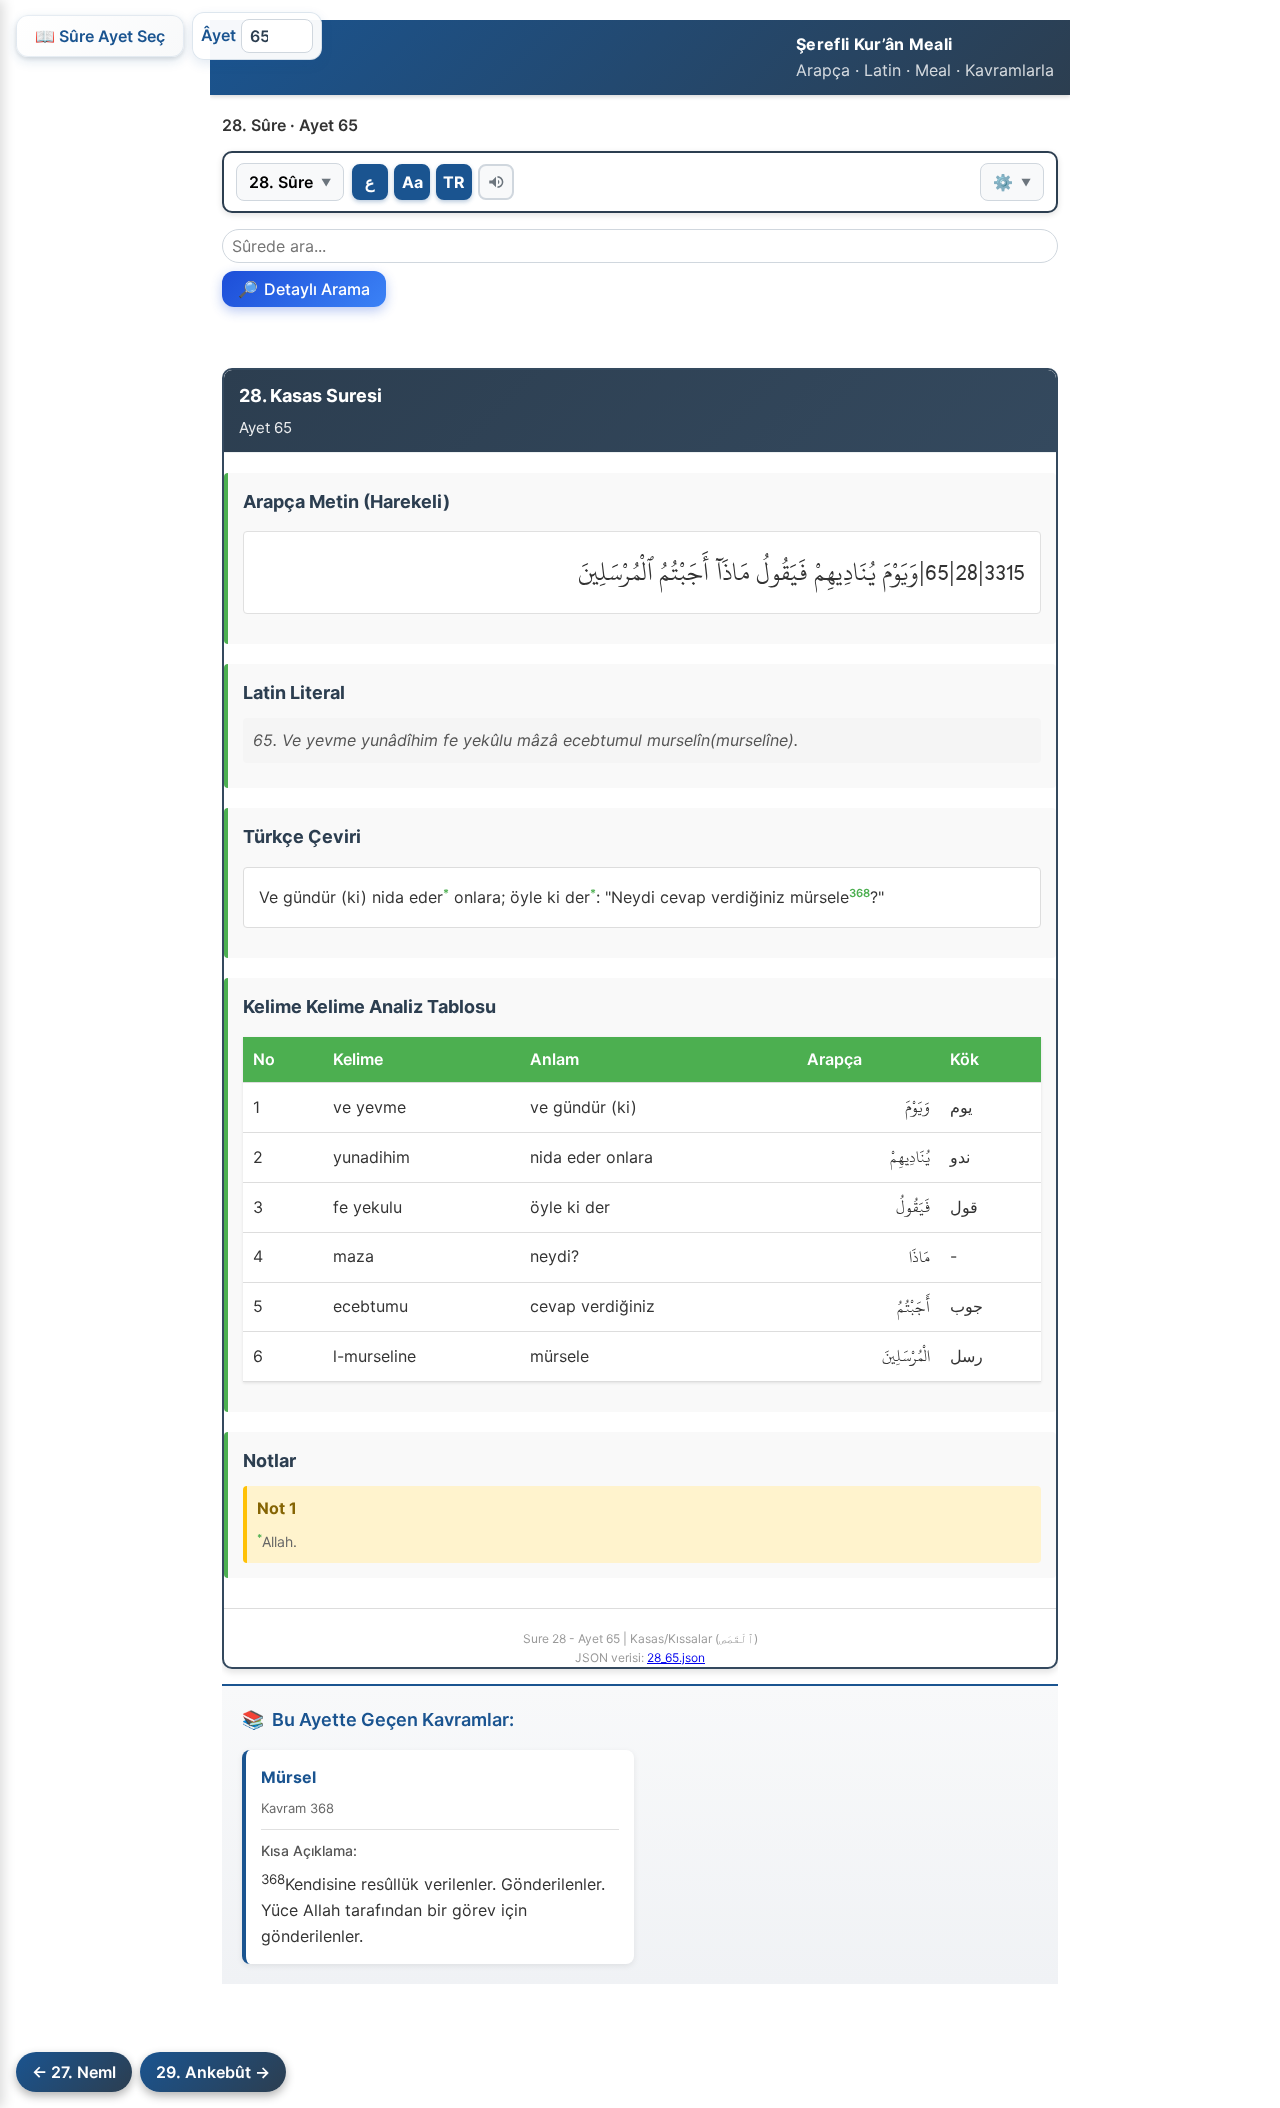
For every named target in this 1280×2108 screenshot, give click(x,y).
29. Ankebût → (213, 2072)
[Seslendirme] (496, 182)
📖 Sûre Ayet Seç (100, 36)
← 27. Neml (74, 2072)
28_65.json (676, 1657)
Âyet (218, 35)
